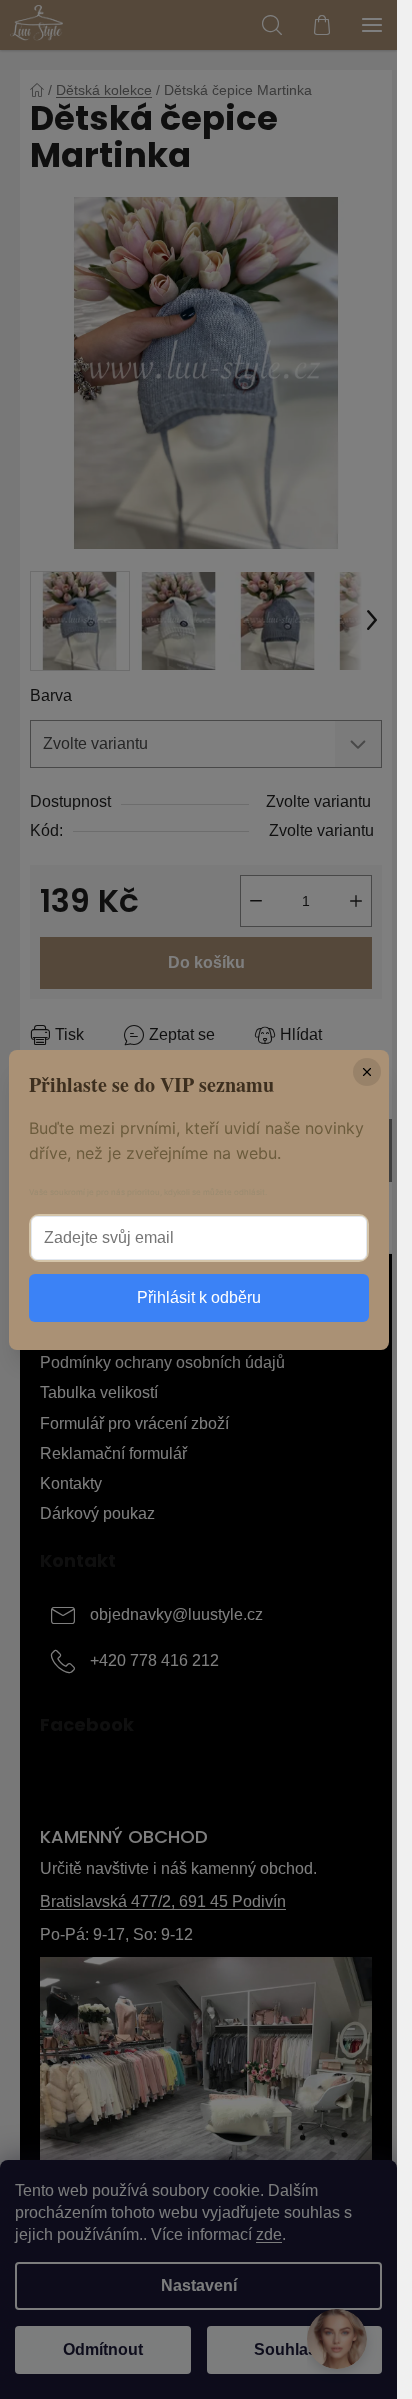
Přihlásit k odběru (199, 1297)
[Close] (367, 1072)
